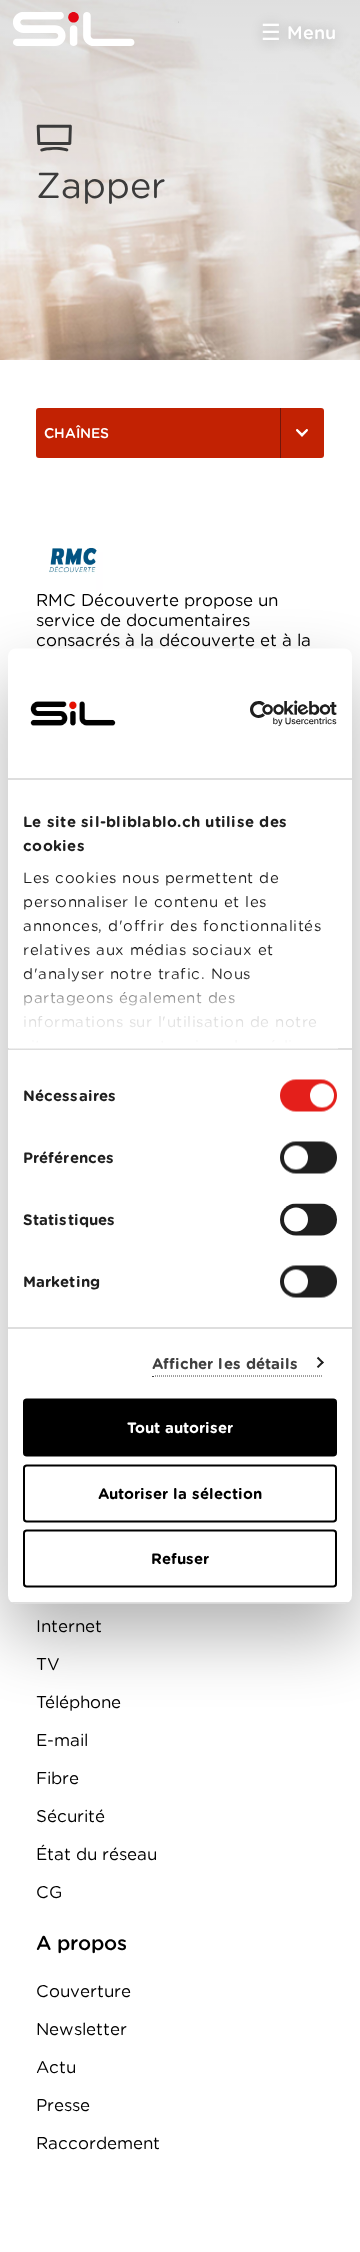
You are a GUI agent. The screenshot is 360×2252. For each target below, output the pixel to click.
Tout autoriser (180, 1428)
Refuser (180, 1559)
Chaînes (76, 433)
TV (48, 1664)
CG (49, 1892)
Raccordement (98, 2143)
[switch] (308, 1158)
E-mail (62, 1740)
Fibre (57, 1778)
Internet (69, 1626)
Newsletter (81, 2029)
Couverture (83, 1991)
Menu (311, 32)
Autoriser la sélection (180, 1493)
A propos (81, 1943)
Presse (63, 2105)
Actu (56, 2067)
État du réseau (96, 1854)
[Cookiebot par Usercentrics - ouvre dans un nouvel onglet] (254, 714)
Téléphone (78, 1702)
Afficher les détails (225, 1363)
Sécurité (70, 1816)
